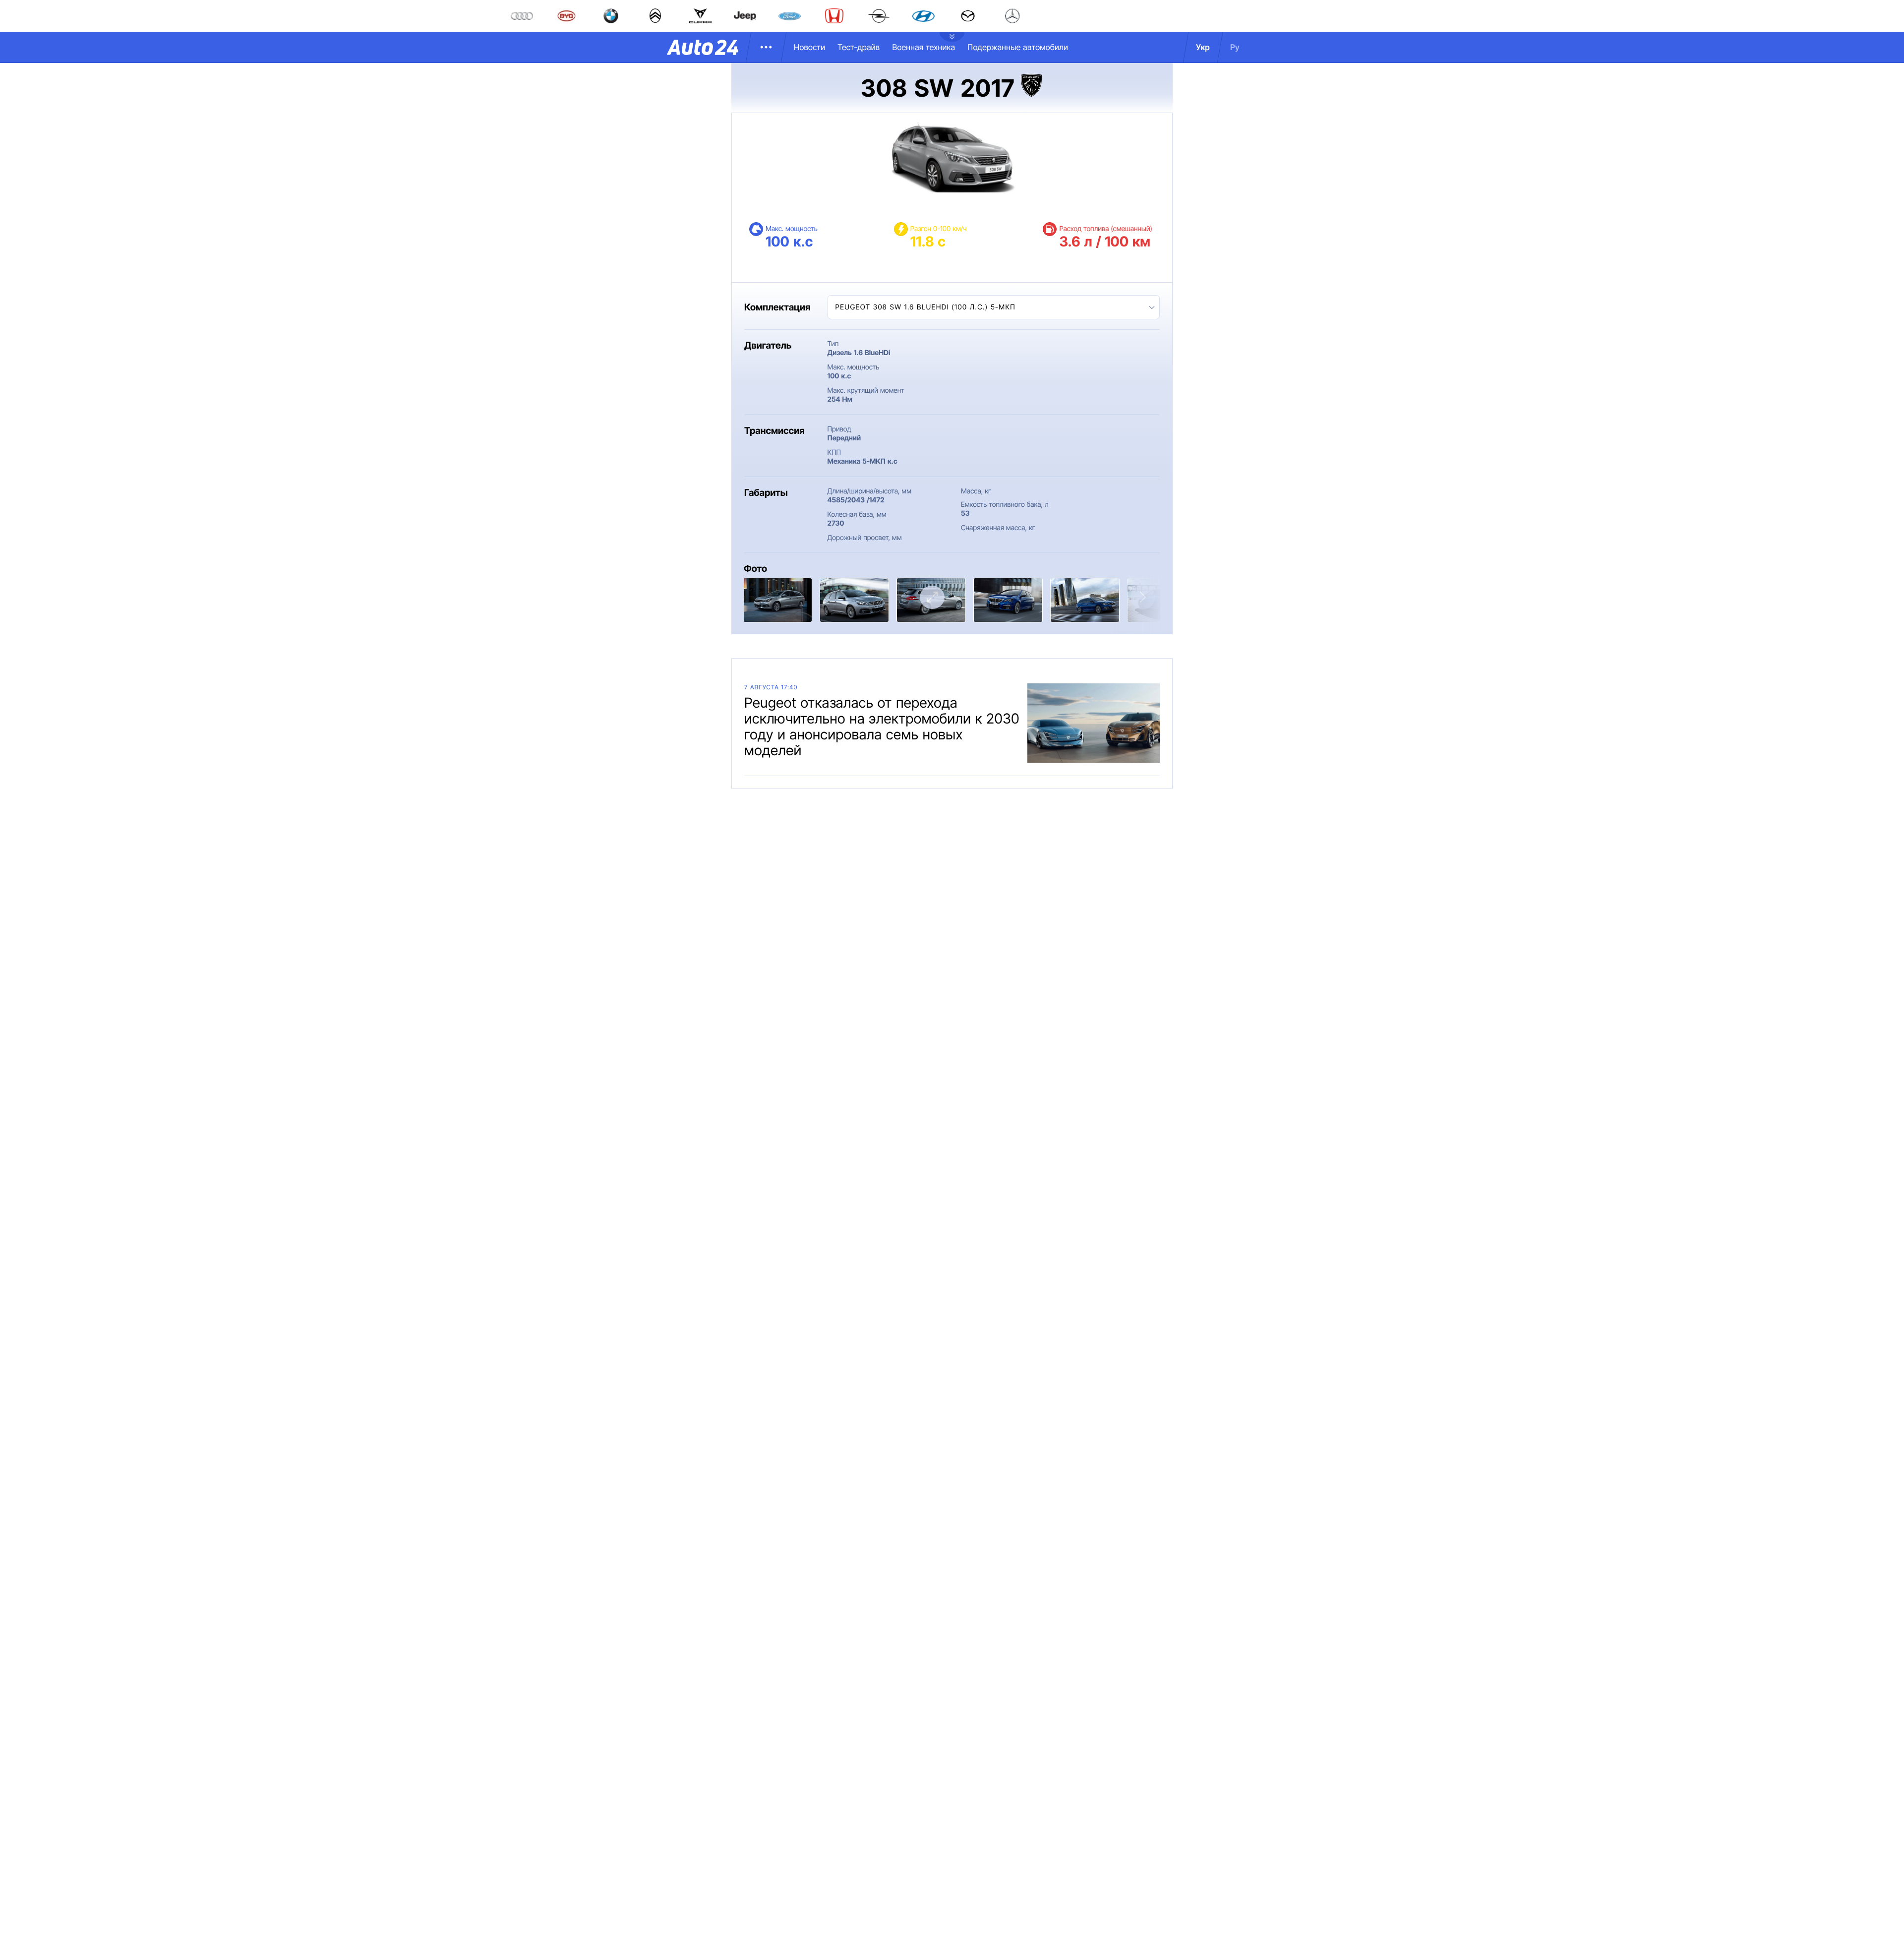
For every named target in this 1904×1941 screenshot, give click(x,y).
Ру (1235, 47)
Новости (809, 47)
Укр (1203, 47)
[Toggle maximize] (932, 597)
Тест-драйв (859, 47)
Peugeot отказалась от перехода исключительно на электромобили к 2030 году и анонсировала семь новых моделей (882, 727)
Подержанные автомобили (1018, 47)
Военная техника (923, 47)
